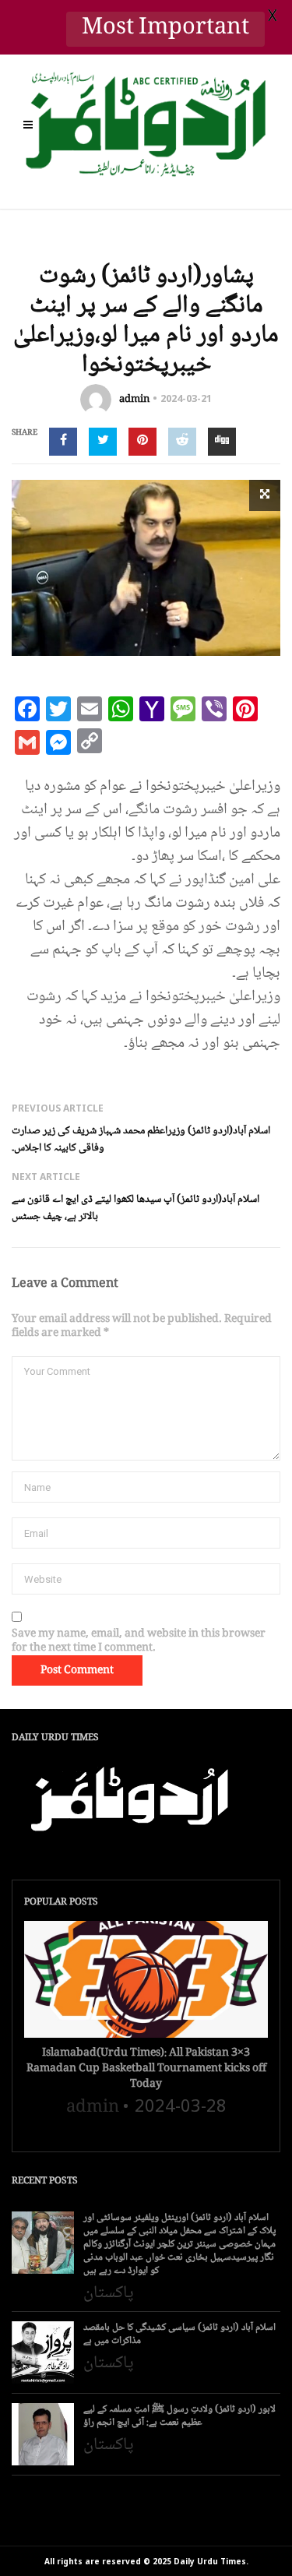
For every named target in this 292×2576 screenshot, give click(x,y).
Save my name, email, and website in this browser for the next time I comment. (139, 1641)
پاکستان (109, 2293)
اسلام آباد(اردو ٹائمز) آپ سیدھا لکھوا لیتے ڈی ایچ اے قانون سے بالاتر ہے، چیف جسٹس (135, 1208)
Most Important (165, 29)
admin (134, 400)
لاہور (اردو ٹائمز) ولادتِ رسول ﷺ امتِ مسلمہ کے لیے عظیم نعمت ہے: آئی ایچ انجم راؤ (179, 2416)
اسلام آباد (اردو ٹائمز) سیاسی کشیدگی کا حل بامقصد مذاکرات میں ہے (179, 2335)
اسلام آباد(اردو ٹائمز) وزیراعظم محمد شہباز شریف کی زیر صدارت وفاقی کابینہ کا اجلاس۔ (141, 1140)
